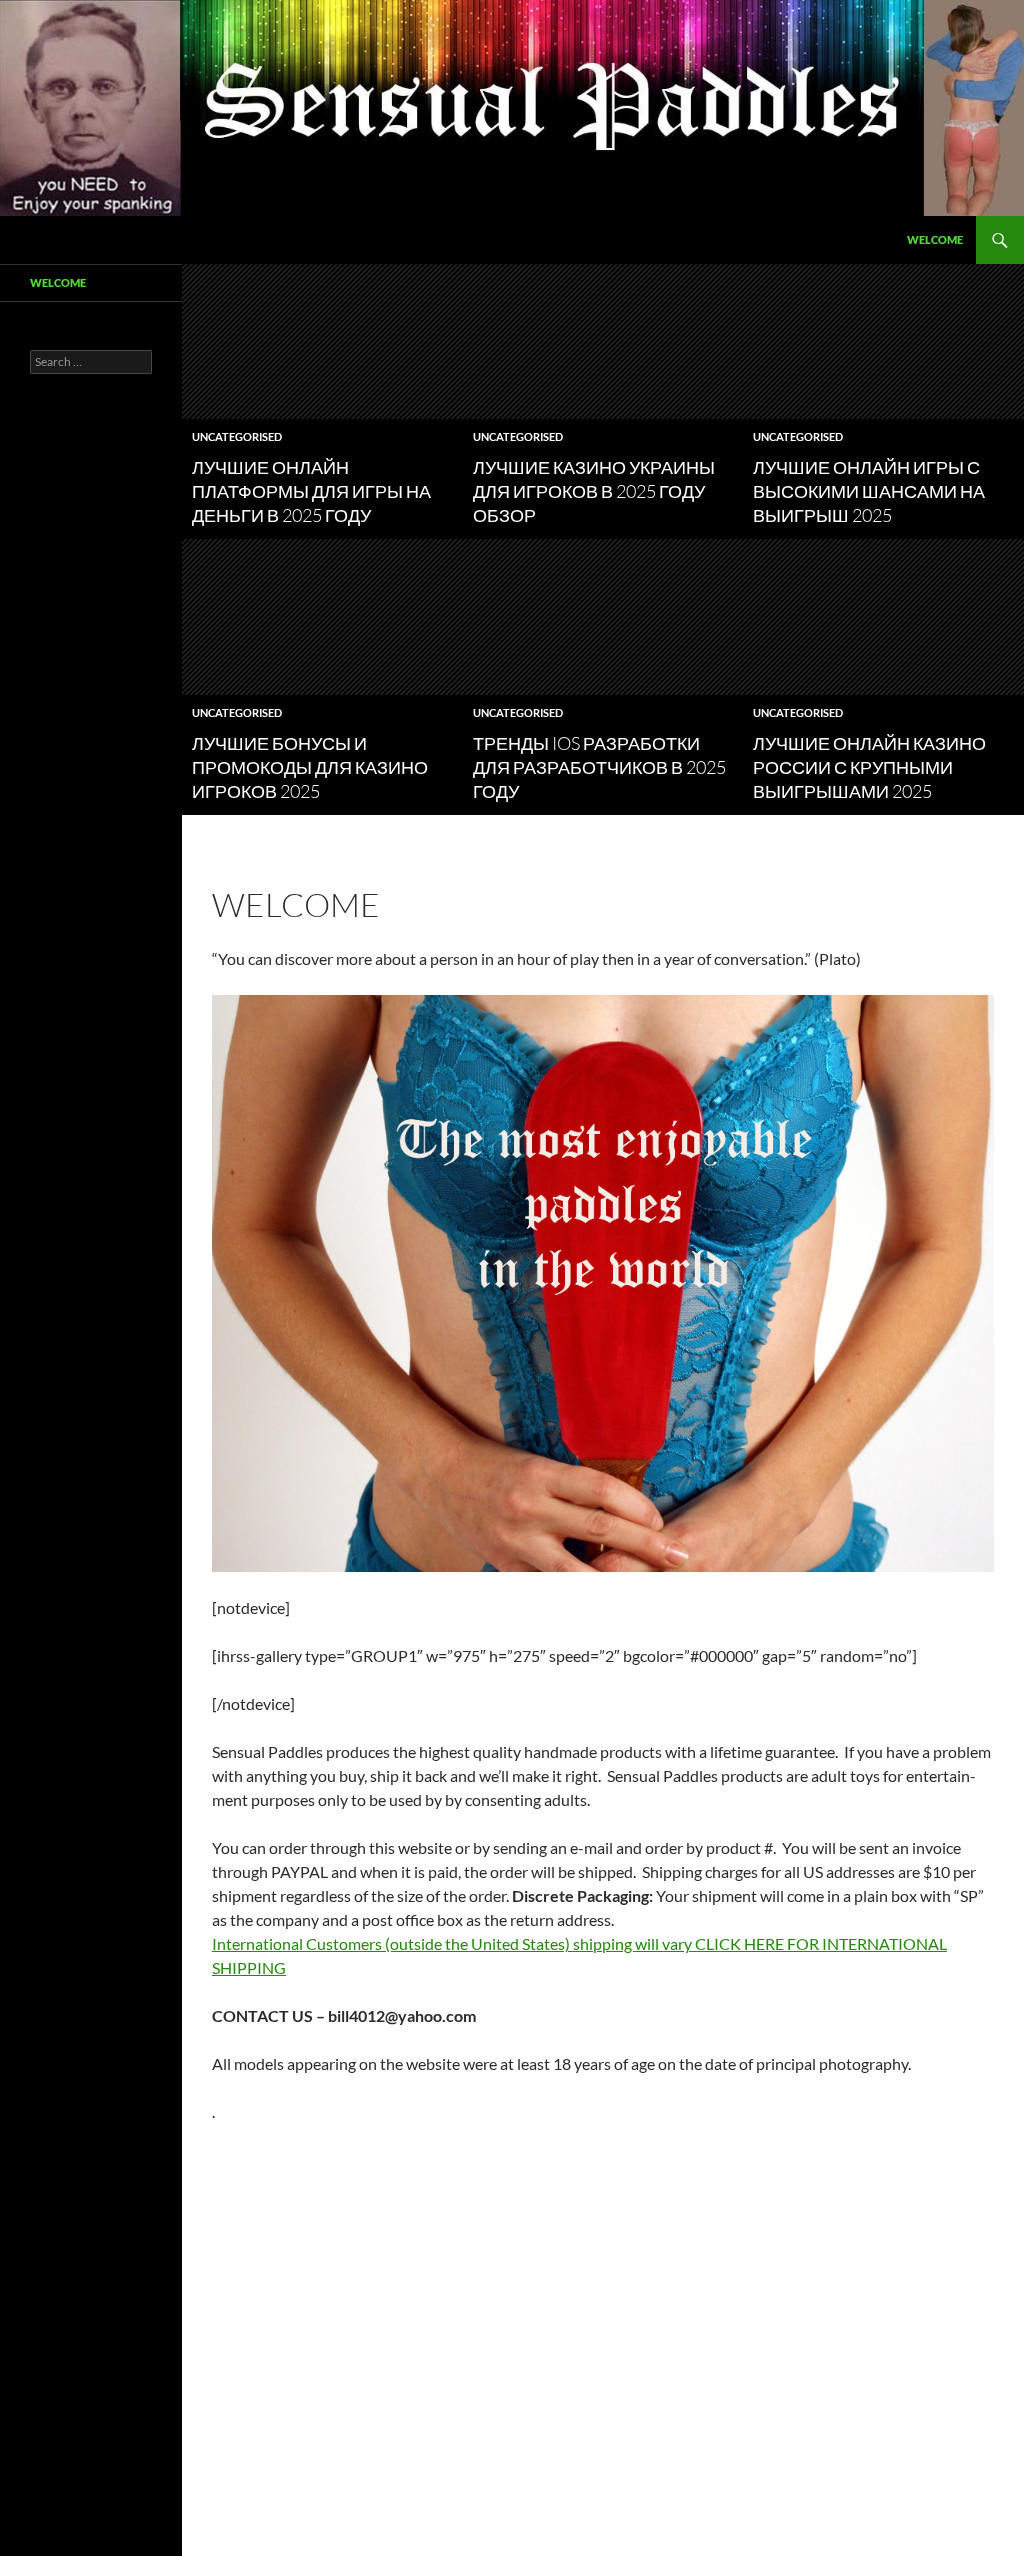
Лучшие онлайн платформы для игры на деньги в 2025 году (311, 491)
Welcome (935, 239)
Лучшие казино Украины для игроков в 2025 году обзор (594, 491)
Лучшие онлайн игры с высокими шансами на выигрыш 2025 (869, 491)
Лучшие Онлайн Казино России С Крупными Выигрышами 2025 (869, 767)
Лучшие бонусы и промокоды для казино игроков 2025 (310, 767)
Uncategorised (237, 436)
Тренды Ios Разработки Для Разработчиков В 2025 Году (599, 767)
